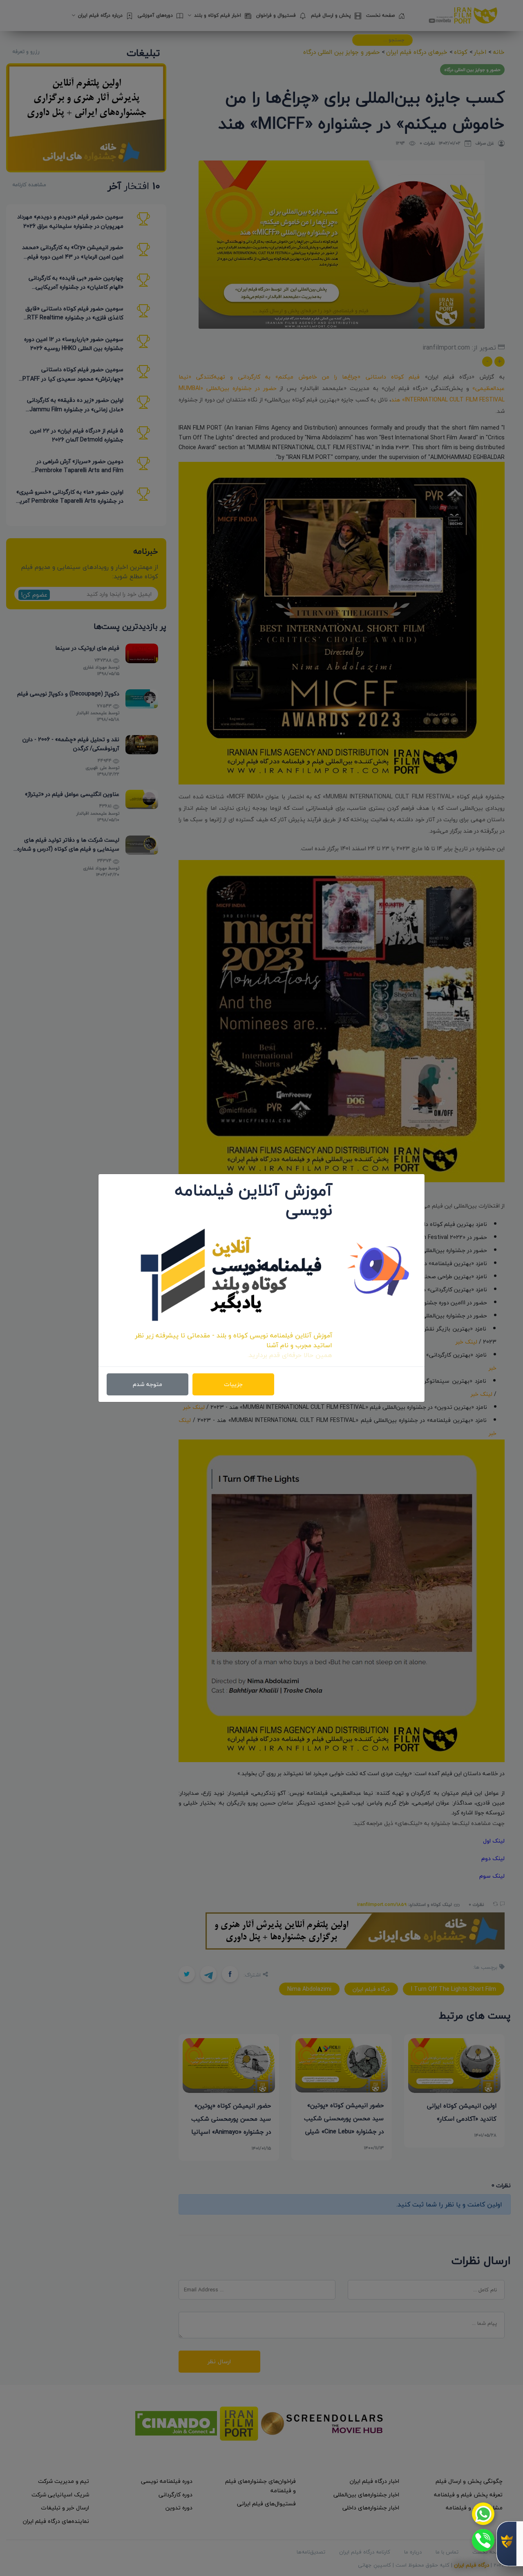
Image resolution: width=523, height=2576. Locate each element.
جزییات (233, 1384)
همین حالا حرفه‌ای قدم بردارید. (290, 1355)
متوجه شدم (148, 1384)
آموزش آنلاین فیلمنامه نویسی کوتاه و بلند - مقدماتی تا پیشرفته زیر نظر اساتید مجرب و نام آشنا (234, 1340)
